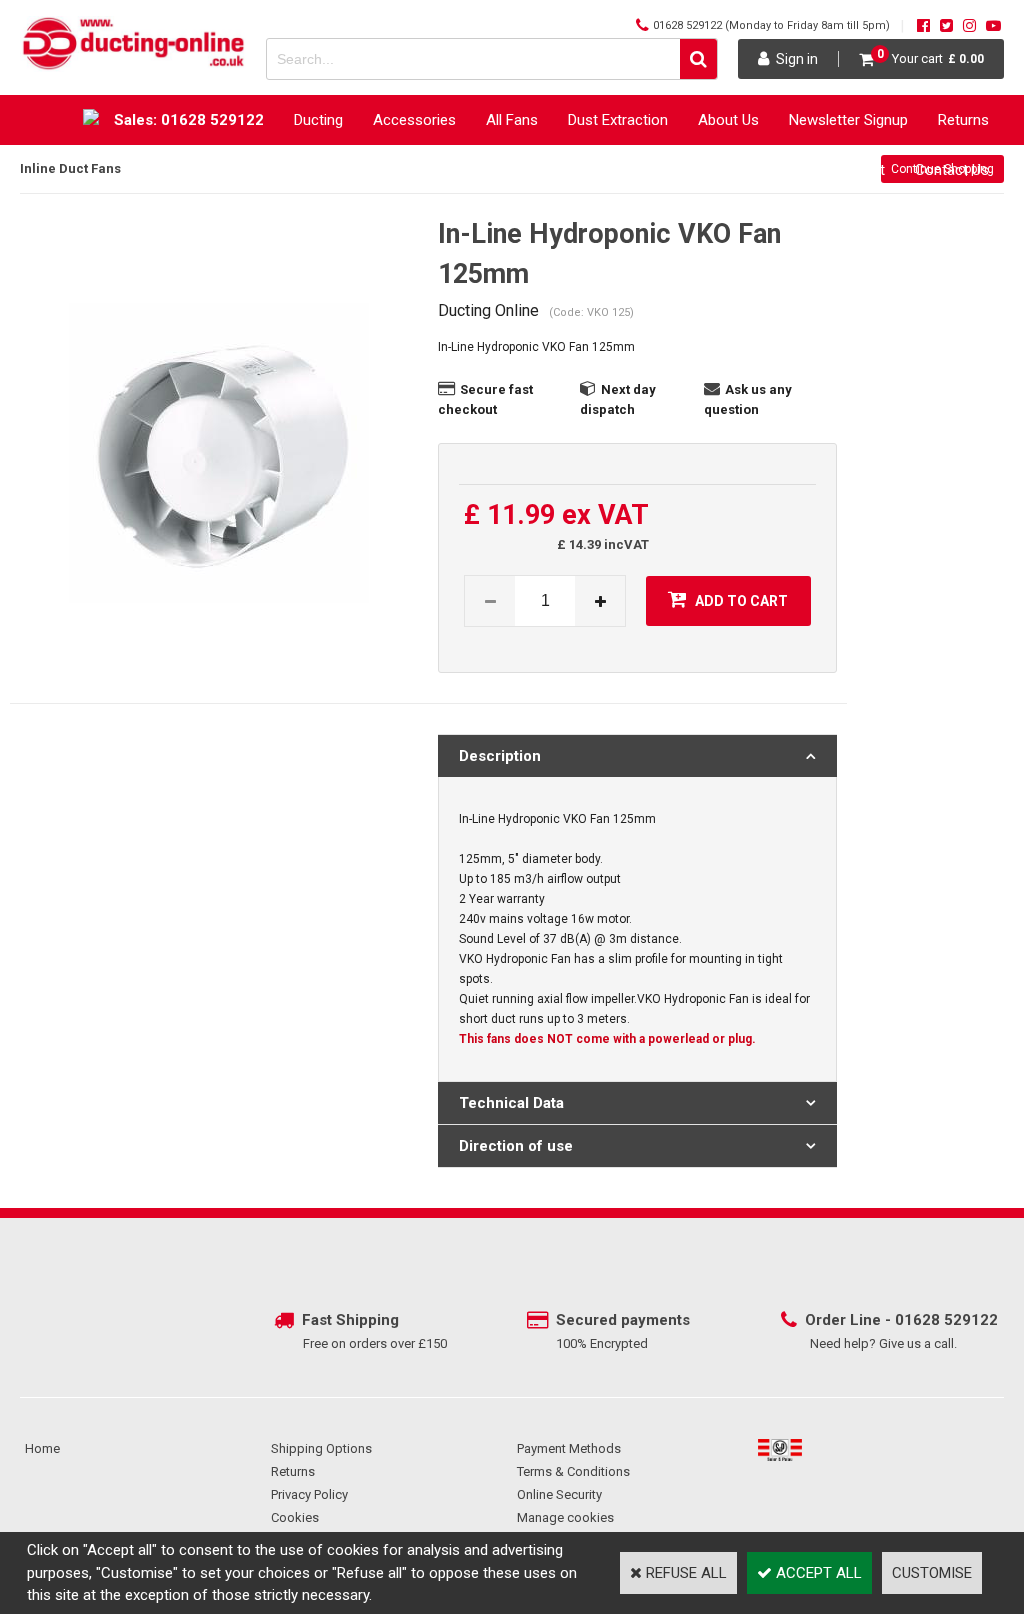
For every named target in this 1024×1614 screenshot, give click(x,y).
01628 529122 (687, 25)
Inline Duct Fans (70, 168)
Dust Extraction (618, 120)
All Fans (512, 120)
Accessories (414, 120)
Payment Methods (569, 1448)
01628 (919, 1320)
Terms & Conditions (573, 1471)
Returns (963, 120)
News (660, 170)
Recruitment (845, 170)
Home (42, 1448)
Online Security (559, 1494)
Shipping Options (321, 1448)
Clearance (742, 170)
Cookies (295, 1517)
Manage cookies (565, 1517)
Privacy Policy (309, 1494)
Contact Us (952, 170)
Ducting (318, 120)
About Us (728, 120)
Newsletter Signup (848, 120)
